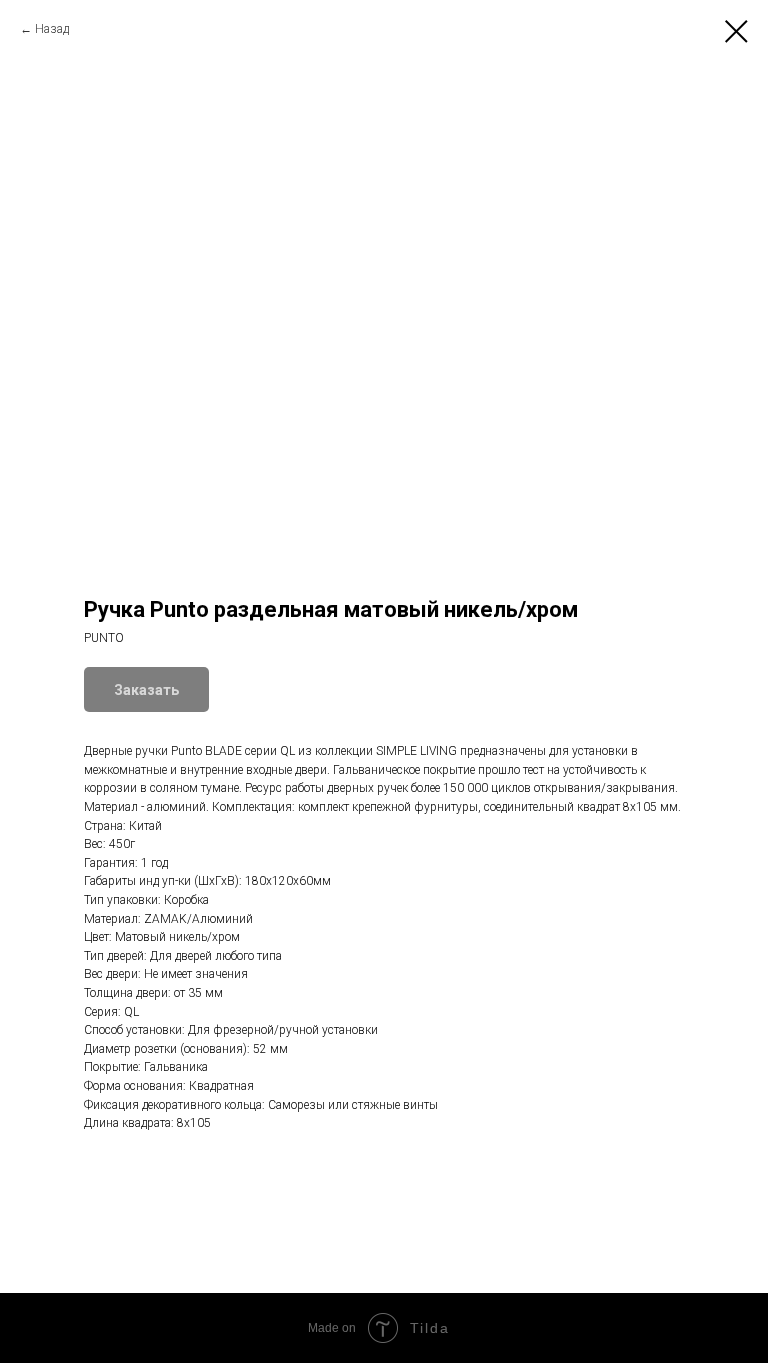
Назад (52, 29)
